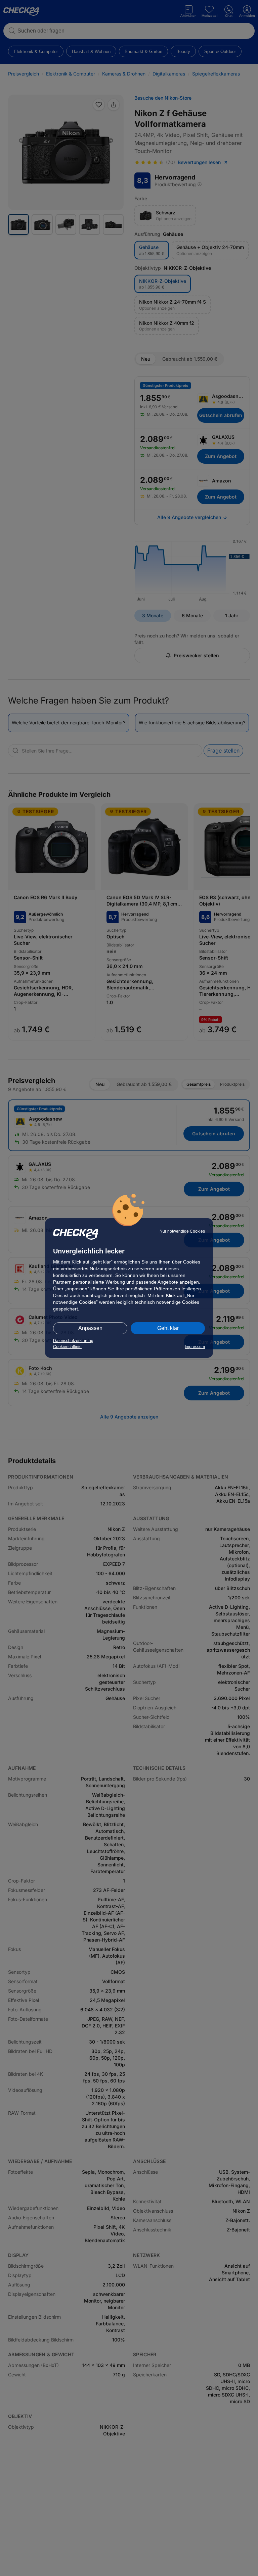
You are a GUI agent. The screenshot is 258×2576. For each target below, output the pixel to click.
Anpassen (90, 1328)
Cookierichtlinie (67, 1347)
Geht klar (168, 1328)
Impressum (195, 1347)
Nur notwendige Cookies (182, 1231)
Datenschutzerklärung (73, 1341)
